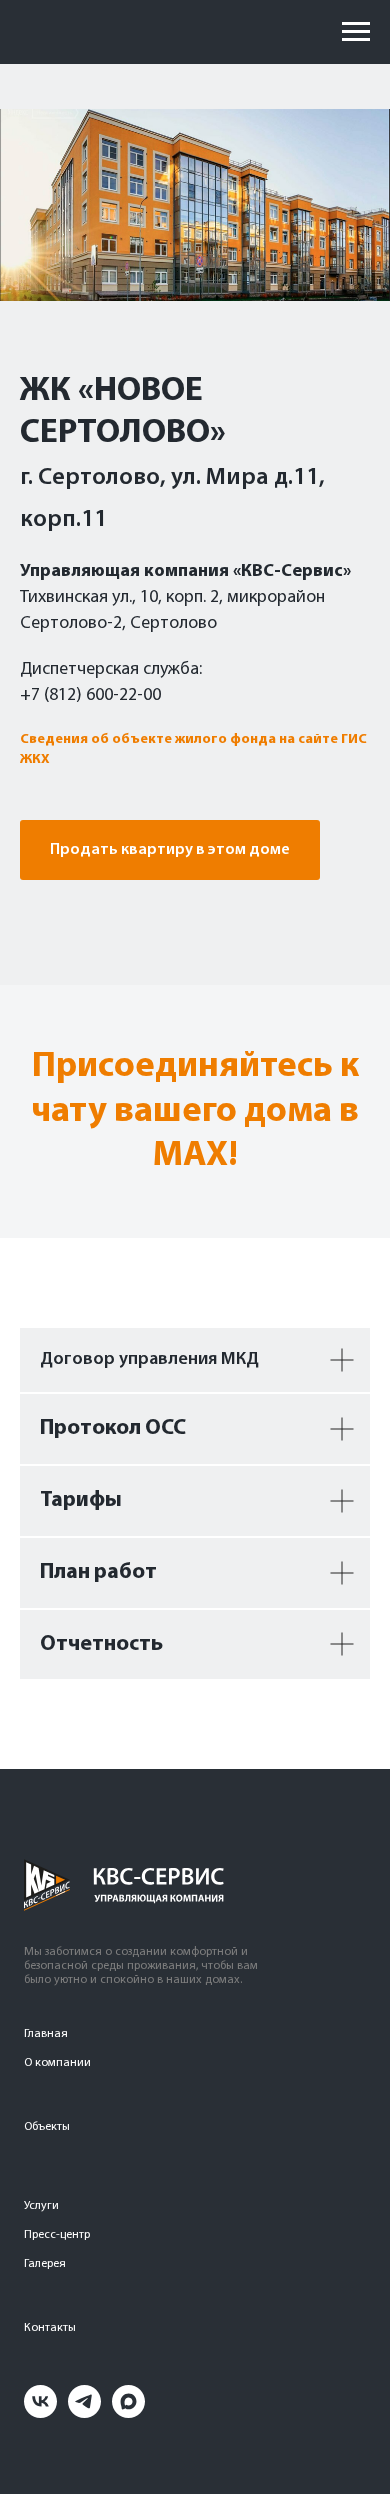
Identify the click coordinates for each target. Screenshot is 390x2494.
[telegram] (84, 2412)
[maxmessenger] (128, 2412)
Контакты (50, 2328)
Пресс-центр (57, 2235)
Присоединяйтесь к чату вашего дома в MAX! (195, 1111)
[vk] (40, 2412)
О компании (57, 2063)
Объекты (47, 2127)
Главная (46, 2034)
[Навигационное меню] (356, 32)
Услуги (41, 2206)
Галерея (45, 2264)
